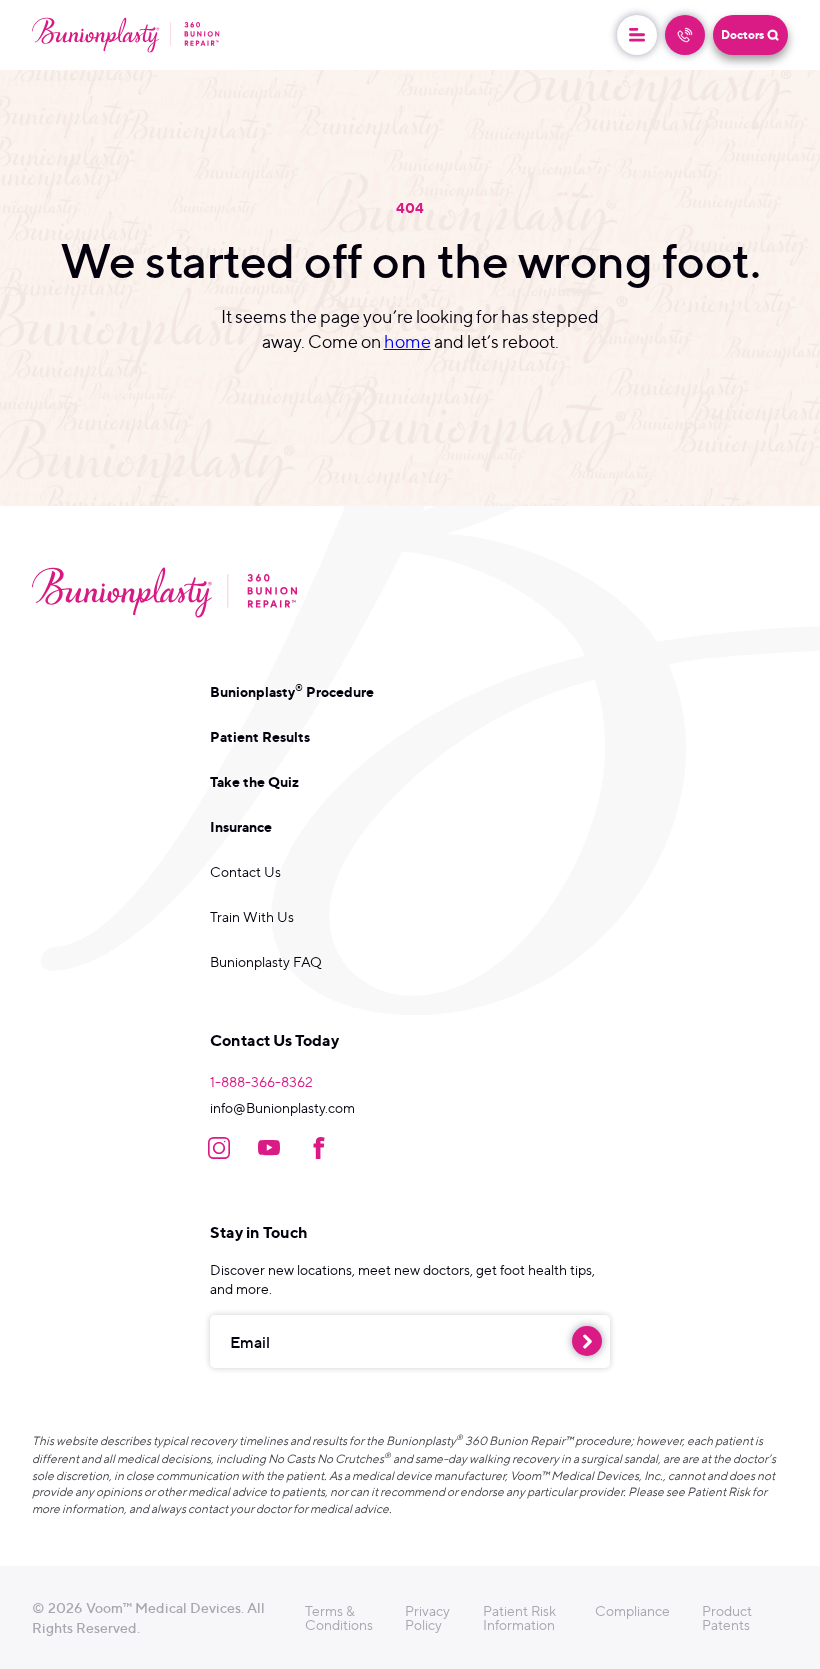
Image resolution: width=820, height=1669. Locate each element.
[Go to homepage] (126, 34)
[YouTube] (269, 1148)
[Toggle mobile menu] (637, 35)
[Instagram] (219, 1148)
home (407, 341)
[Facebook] (319, 1148)
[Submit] (587, 1341)
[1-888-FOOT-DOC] (685, 35)
